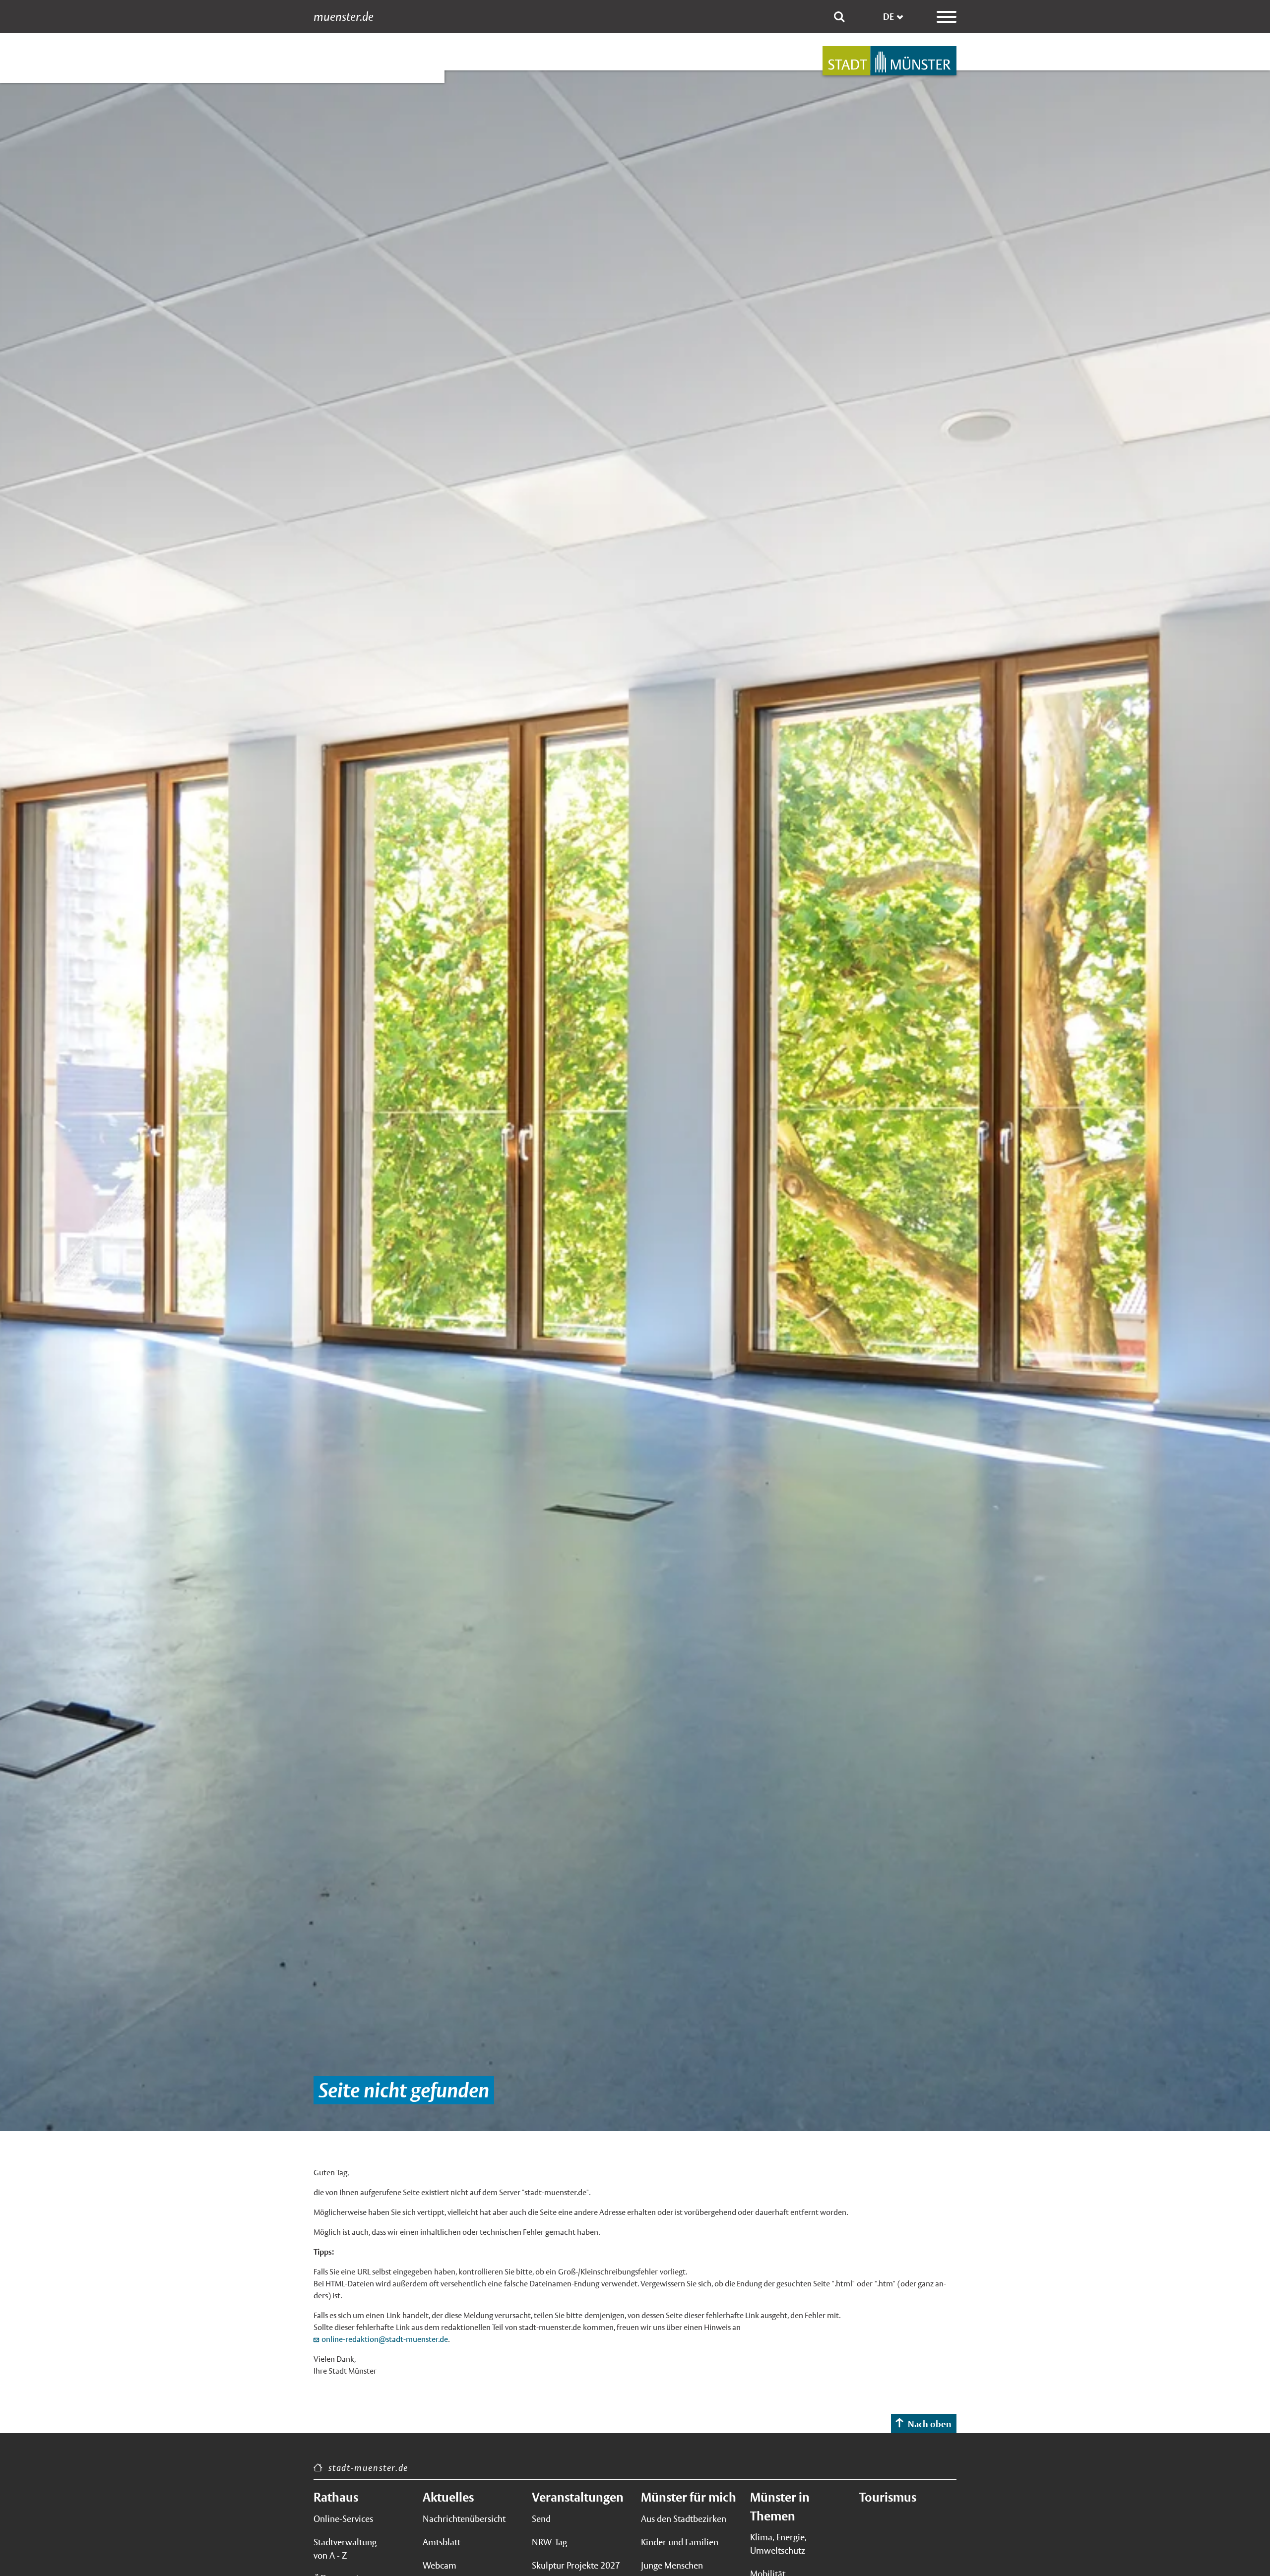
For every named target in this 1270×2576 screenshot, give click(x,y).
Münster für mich (689, 2497)
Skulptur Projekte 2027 (576, 2565)
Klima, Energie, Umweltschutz (778, 2544)
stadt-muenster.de (368, 2468)
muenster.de (344, 17)
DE (889, 17)
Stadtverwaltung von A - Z (345, 2549)
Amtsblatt (442, 2542)
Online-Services (343, 2519)
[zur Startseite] (889, 61)
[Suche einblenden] (839, 17)
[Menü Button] (947, 17)
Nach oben (930, 2424)
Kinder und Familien (680, 2542)
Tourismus (888, 2497)
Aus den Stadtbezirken (684, 2519)
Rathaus (336, 2497)
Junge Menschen (672, 2565)
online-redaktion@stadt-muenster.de (385, 2339)
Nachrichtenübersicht (464, 2519)
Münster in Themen (780, 2507)
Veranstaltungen (578, 2497)
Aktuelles (448, 2497)
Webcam (440, 2565)
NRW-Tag (549, 2542)
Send (541, 2519)
